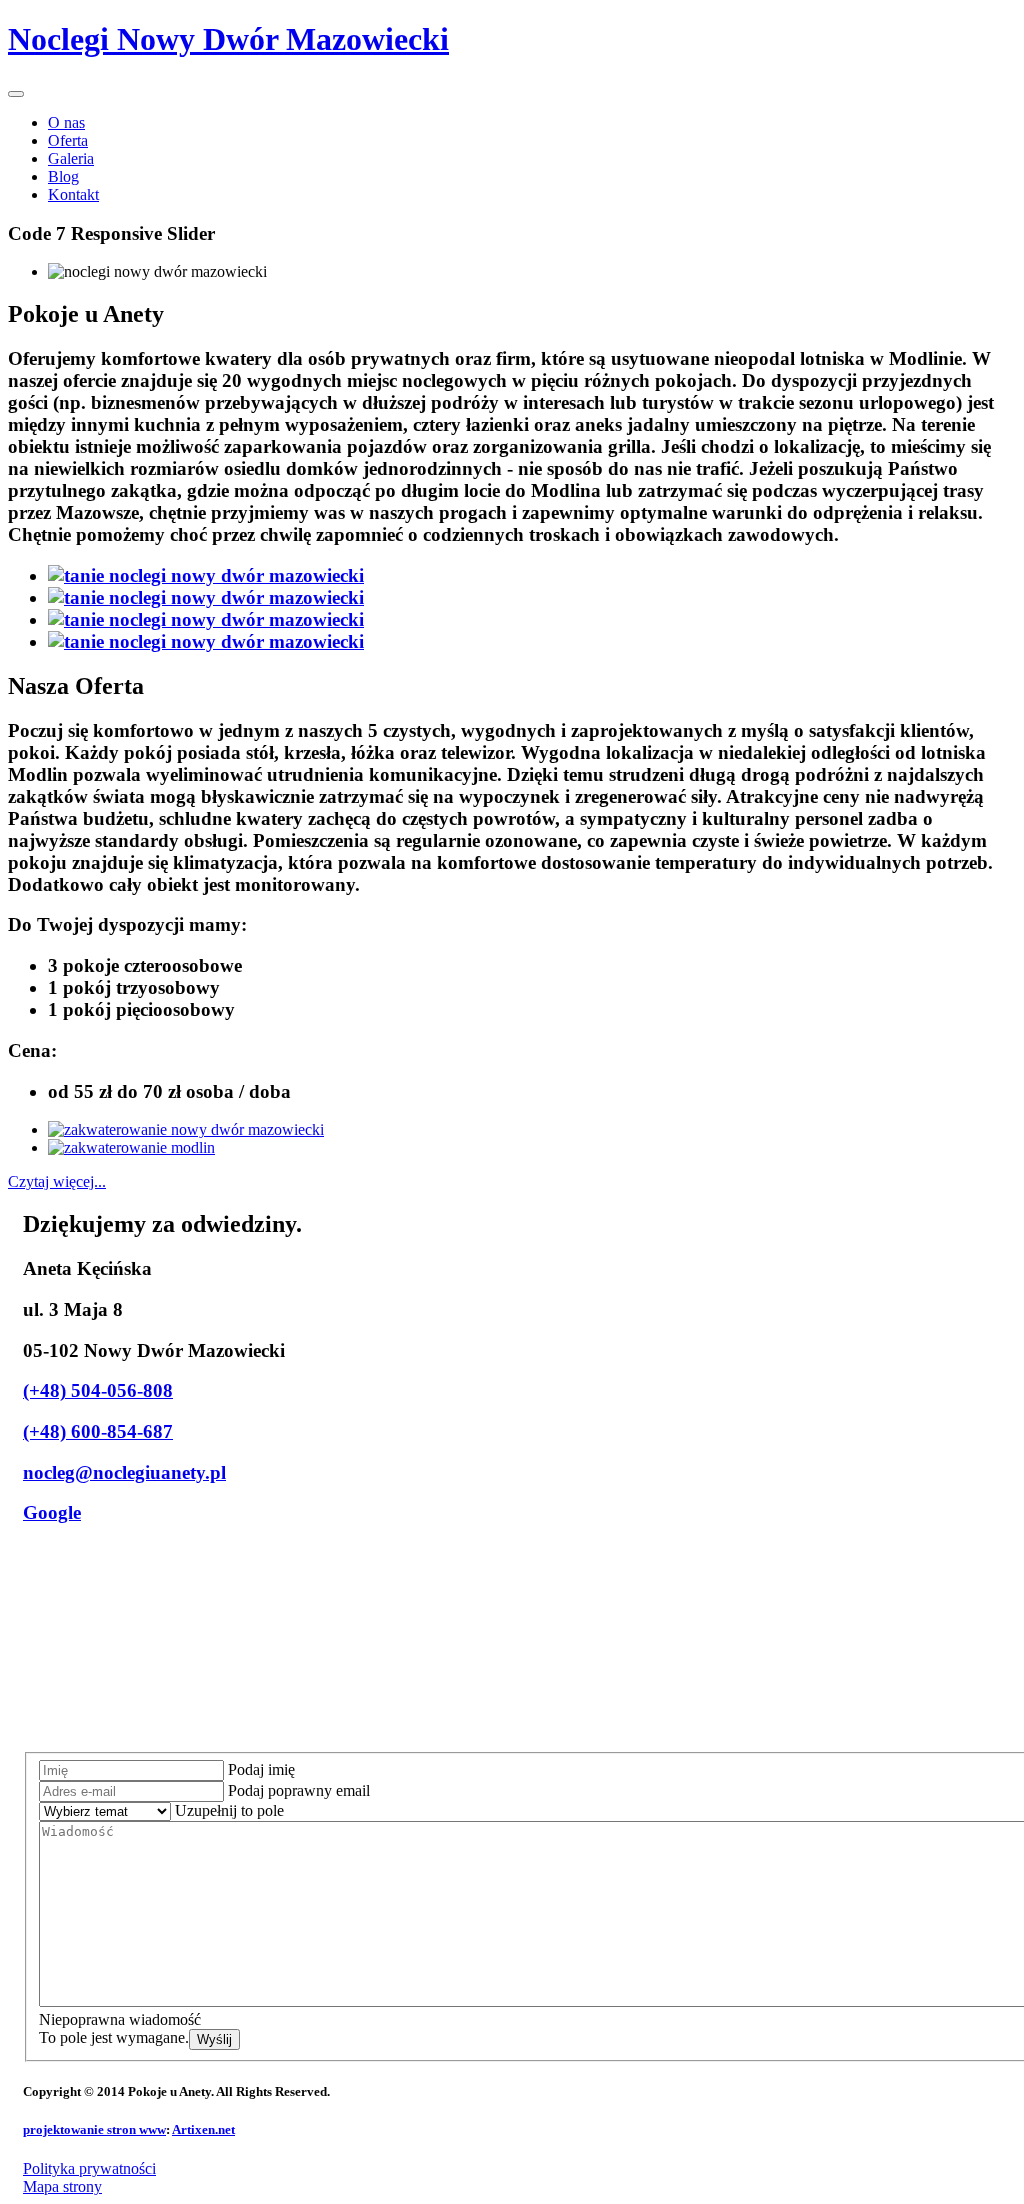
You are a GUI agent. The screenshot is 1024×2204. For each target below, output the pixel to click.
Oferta (68, 140)
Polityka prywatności (89, 2168)
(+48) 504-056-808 (98, 1390)
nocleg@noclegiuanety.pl (124, 1472)
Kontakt (73, 194)
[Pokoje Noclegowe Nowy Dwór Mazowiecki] (206, 575)
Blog (63, 176)
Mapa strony (62, 2186)
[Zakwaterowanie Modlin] (131, 1147)
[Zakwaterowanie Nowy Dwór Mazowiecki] (186, 1129)
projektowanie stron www (94, 2129)
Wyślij (214, 2039)
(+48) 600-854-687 (98, 1431)
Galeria (71, 158)
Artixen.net (203, 2129)
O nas (66, 122)
